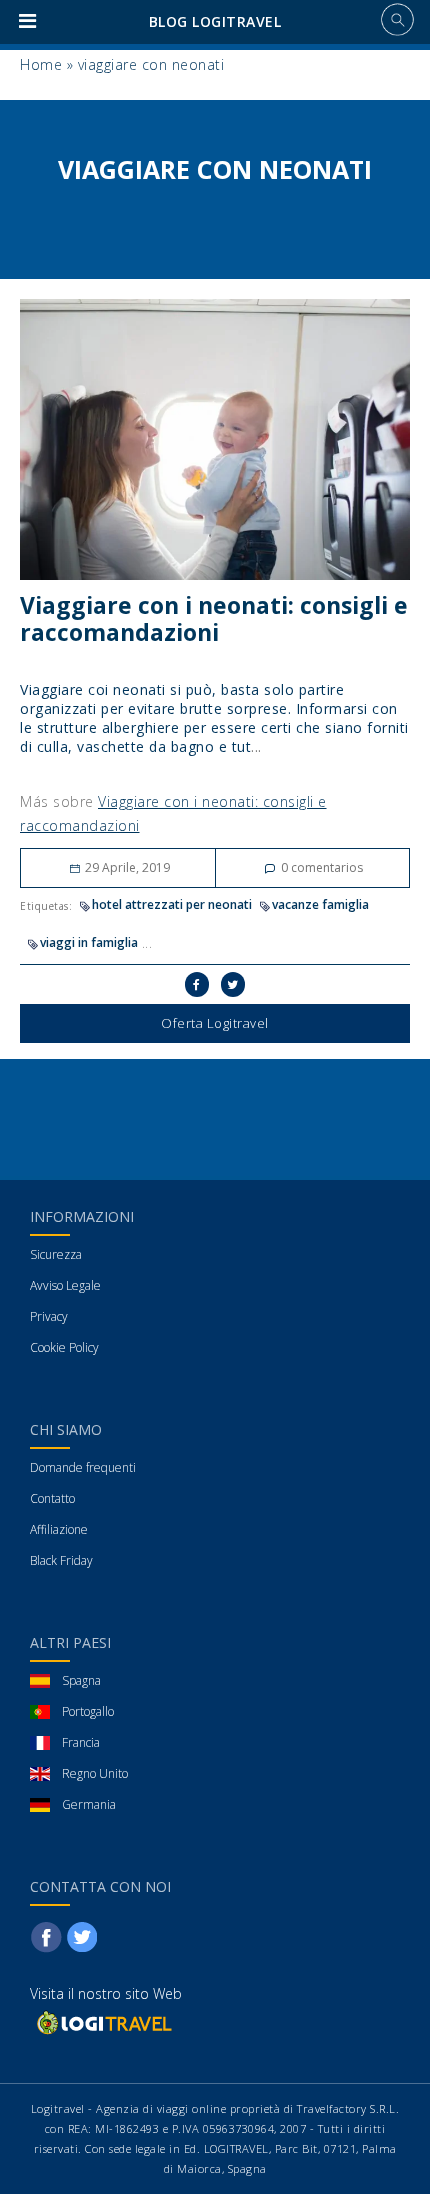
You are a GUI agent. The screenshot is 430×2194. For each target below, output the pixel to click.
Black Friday (61, 1560)
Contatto (52, 1498)
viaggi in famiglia (89, 942)
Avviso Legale (65, 1285)
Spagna (81, 1680)
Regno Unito (95, 1773)
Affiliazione (59, 1529)
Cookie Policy (64, 1347)
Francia (81, 1742)
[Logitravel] (103, 2022)
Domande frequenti (83, 1467)
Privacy (49, 1316)
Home (41, 64)
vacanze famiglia (320, 904)
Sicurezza (56, 1254)
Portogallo (88, 1711)
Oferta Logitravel (215, 1023)
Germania (89, 1804)
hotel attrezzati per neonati (172, 904)
